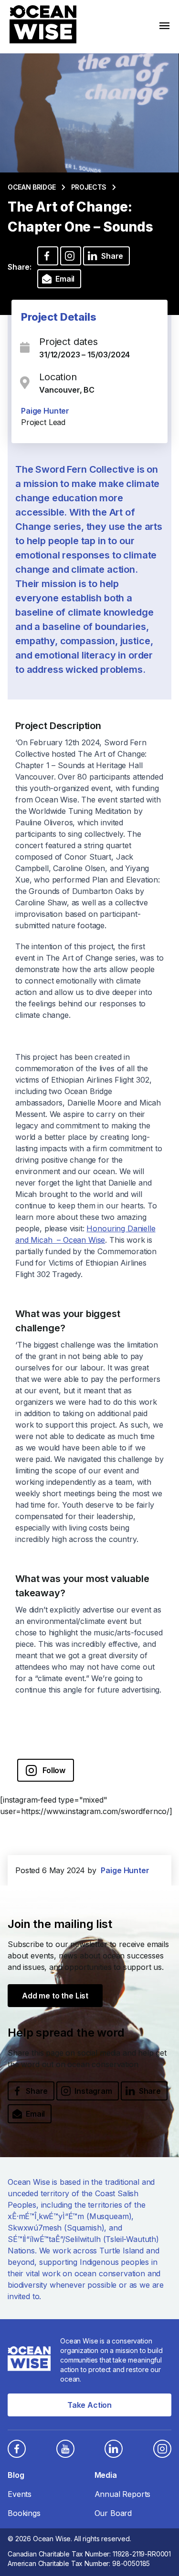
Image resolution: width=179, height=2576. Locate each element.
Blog (16, 2475)
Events (20, 2494)
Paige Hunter (45, 411)
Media (106, 2475)
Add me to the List (55, 1996)
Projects (89, 187)
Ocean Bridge (32, 187)
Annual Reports (123, 2494)
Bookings (24, 2513)
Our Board (113, 2513)
